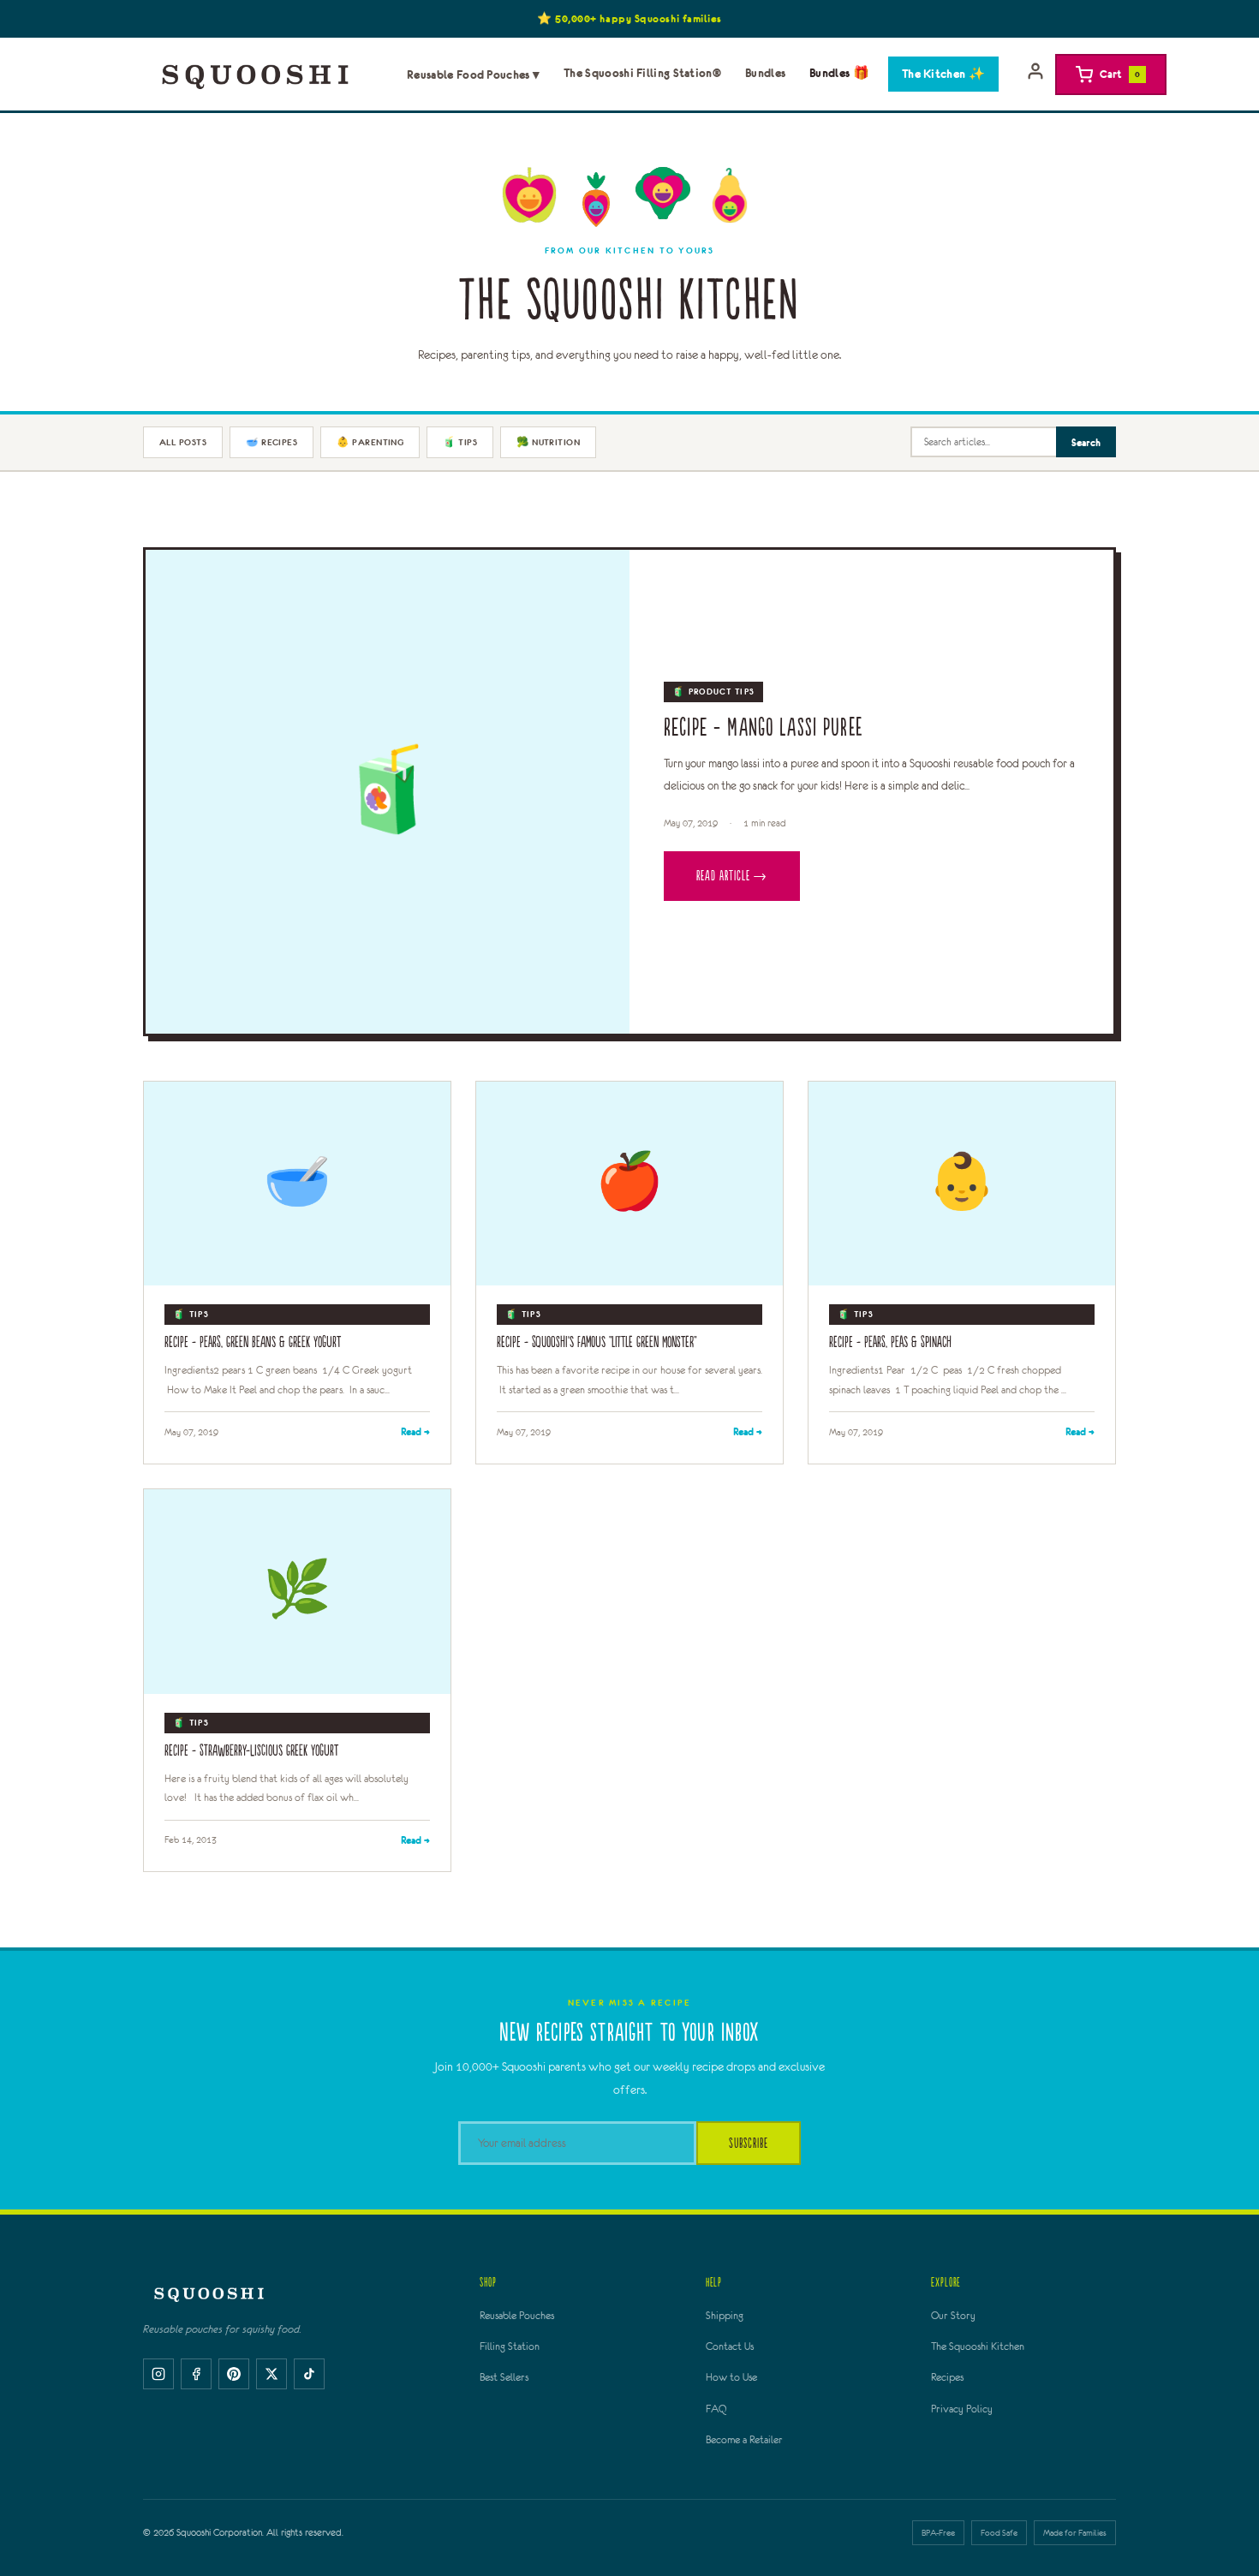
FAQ (716, 2409)
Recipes (947, 2377)
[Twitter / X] (271, 2374)
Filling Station (510, 2346)
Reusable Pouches (517, 2316)
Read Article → (732, 876)
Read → (415, 1431)
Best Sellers (504, 2377)
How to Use (731, 2377)
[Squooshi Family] (255, 75)
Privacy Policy (962, 2409)
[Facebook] (196, 2374)
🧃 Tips (460, 442)
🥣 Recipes (271, 442)
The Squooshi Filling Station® (642, 73)
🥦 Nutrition (548, 442)
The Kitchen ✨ (943, 74)
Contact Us (730, 2346)
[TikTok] (309, 2374)
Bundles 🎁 (839, 73)
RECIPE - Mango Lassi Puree (763, 728)
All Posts (183, 442)
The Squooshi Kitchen (978, 2346)
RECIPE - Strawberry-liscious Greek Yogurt (251, 1751)
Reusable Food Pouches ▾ (473, 75)
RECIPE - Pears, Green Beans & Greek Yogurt (253, 1342)
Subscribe (749, 2143)
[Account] (1035, 75)
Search (1086, 442)
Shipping (725, 2316)
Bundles (765, 73)
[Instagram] (158, 2374)
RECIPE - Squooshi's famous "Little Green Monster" (597, 1342)
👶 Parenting (370, 442)
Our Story (953, 2316)
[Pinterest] (234, 2374)
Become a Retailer (744, 2440)
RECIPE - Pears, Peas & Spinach (890, 1342)
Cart (1120, 74)
